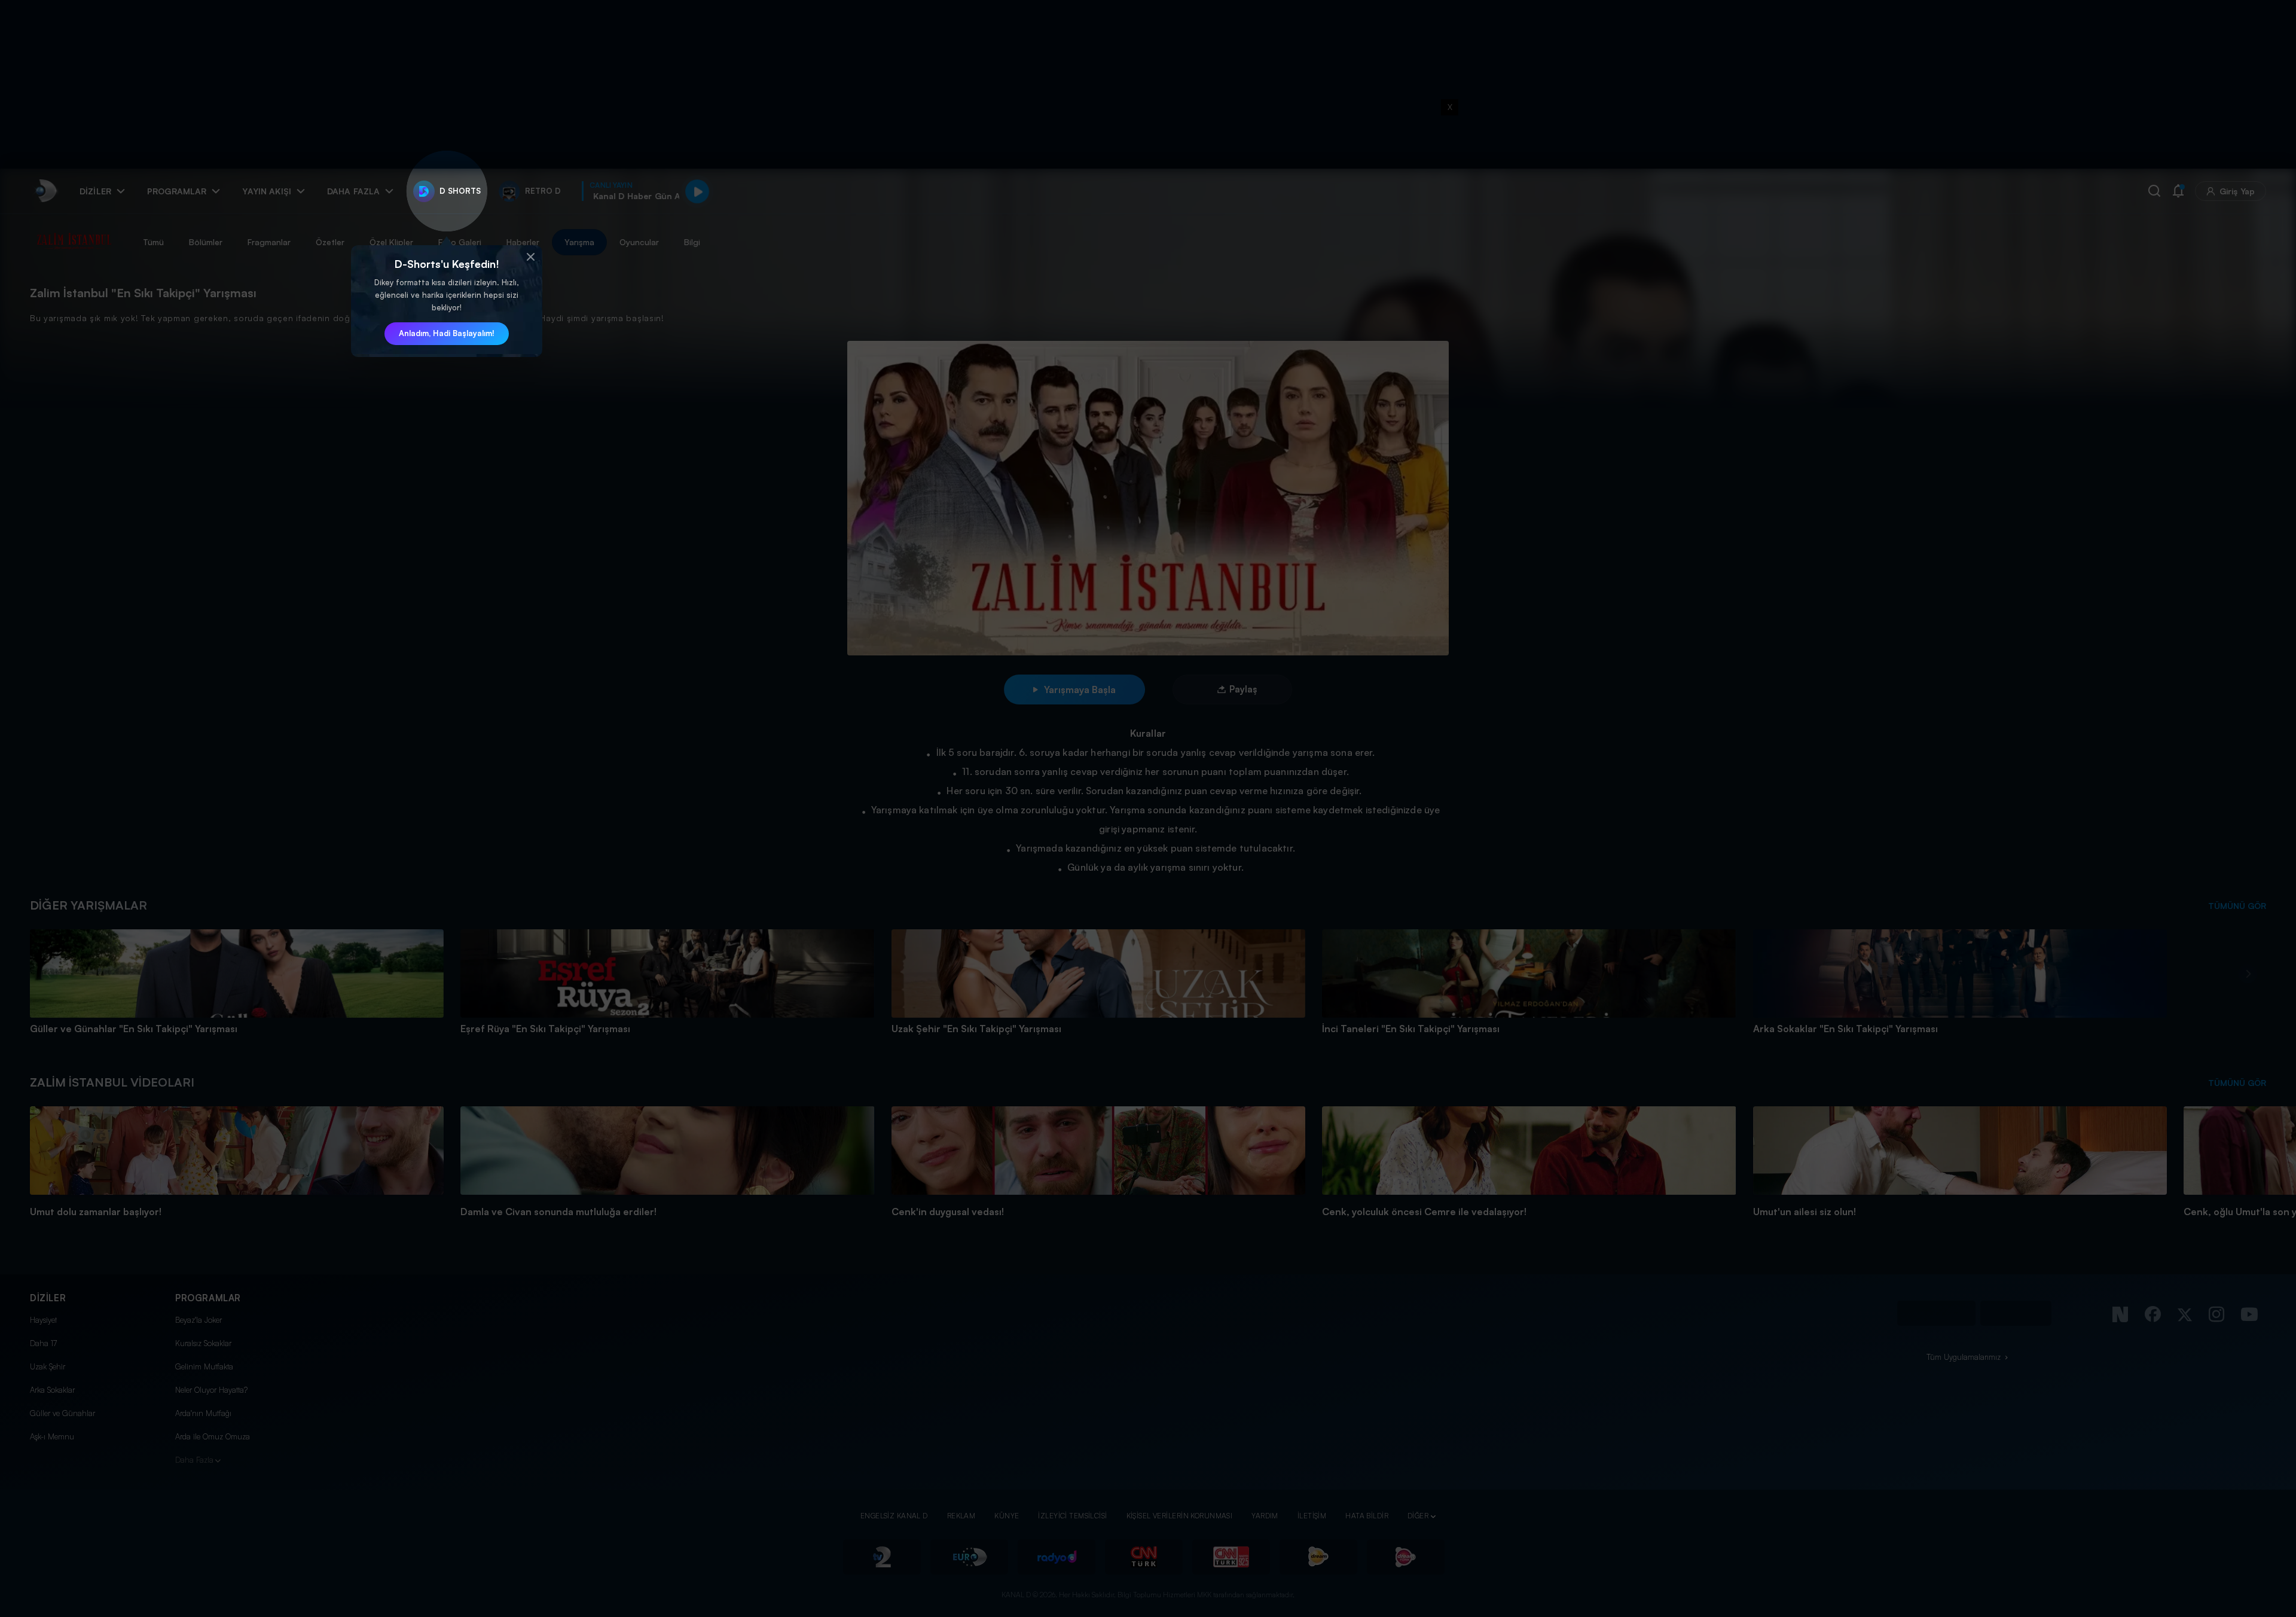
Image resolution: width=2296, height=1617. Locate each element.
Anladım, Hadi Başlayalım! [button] (447, 333)
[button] (530, 257)
